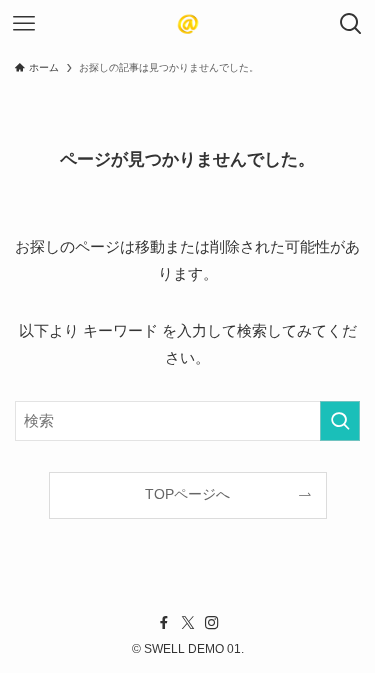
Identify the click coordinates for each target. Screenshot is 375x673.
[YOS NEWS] (188, 24)
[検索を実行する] (340, 421)
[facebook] (164, 623)
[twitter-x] (188, 623)
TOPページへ (187, 494)
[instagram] (212, 623)
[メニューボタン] (24, 24)
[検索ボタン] (351, 24)
